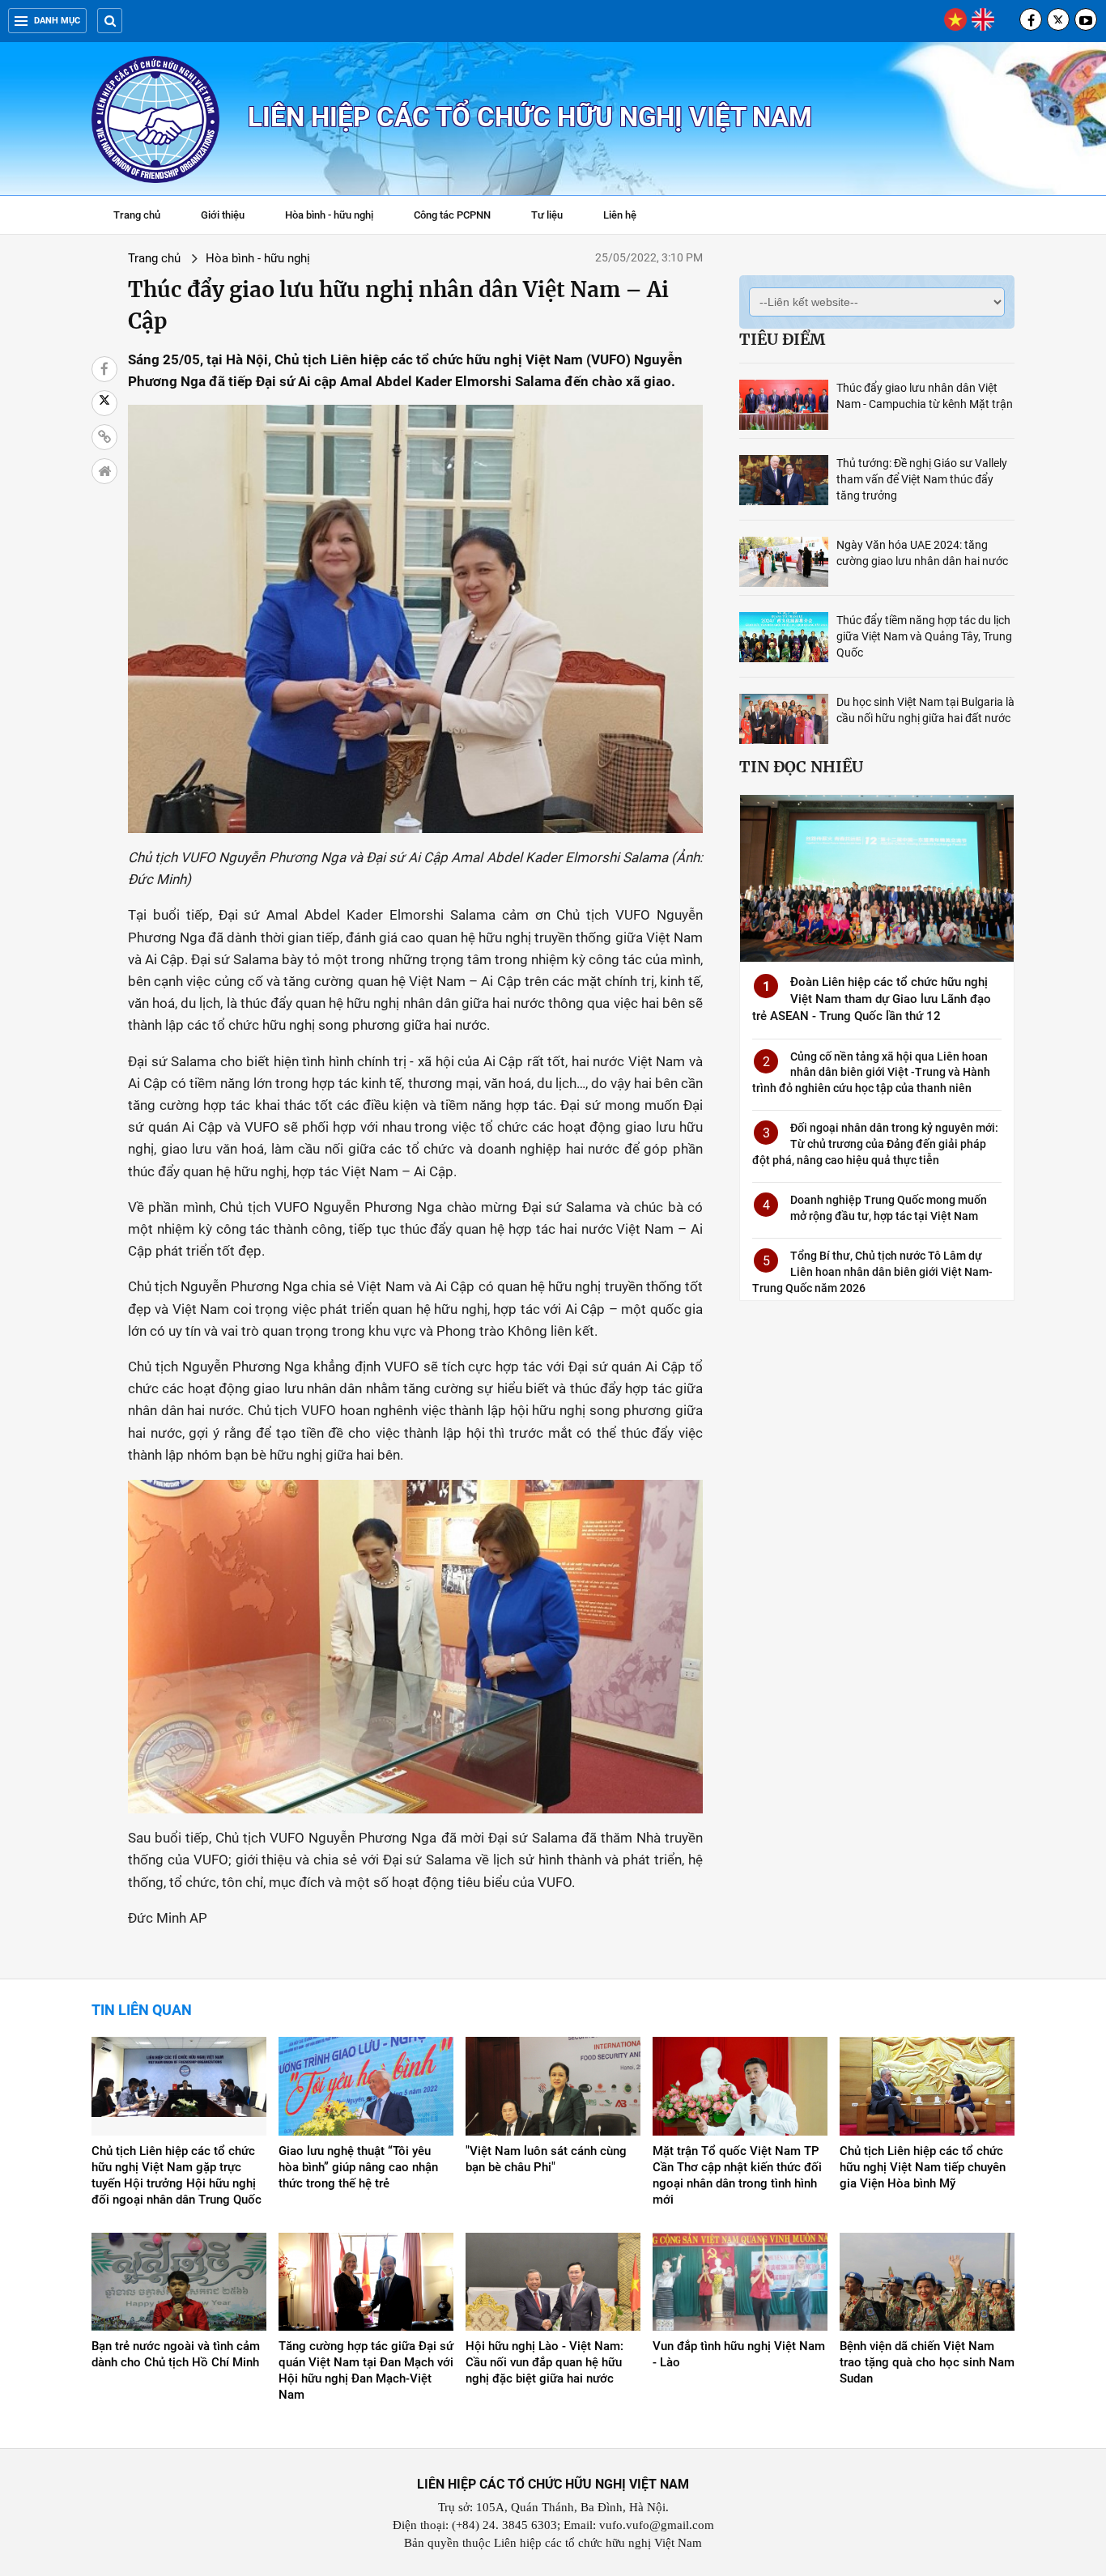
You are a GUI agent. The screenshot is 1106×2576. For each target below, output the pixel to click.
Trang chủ (137, 215)
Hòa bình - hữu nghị (329, 215)
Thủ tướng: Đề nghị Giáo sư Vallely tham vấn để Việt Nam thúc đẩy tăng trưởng (922, 479)
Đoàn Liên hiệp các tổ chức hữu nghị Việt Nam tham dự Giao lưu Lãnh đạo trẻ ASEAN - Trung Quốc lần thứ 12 (872, 999)
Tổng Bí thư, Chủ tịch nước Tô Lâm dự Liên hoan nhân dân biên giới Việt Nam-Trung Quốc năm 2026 (872, 1271)
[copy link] (104, 437)
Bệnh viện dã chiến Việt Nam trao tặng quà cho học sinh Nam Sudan (927, 2362)
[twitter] (1058, 19)
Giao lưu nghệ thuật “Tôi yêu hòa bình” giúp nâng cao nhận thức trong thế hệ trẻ (358, 2167)
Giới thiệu (223, 215)
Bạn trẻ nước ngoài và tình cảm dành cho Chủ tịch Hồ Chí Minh (176, 2354)
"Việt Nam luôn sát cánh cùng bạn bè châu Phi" (546, 2159)
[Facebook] (1031, 19)
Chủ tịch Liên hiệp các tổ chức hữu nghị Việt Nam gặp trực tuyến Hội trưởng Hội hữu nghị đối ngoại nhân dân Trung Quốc (177, 2175)
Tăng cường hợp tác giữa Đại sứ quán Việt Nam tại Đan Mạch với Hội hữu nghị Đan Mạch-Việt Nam (366, 2370)
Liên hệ (620, 215)
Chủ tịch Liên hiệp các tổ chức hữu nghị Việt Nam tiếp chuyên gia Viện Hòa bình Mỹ (923, 2167)
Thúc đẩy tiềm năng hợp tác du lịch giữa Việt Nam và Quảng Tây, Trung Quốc (924, 636)
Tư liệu (555, 217)
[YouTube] (1086, 19)
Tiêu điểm (782, 339)
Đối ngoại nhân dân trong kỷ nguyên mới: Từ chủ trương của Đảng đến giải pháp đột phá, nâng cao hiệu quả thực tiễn (875, 1143)
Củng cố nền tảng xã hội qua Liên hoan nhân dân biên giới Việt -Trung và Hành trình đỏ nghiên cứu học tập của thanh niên (871, 1072)
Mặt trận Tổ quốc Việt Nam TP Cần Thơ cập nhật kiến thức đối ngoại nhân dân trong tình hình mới (737, 2175)
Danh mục (57, 21)
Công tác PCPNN (452, 215)
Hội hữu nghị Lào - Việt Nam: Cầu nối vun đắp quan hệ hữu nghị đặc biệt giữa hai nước (544, 2362)
